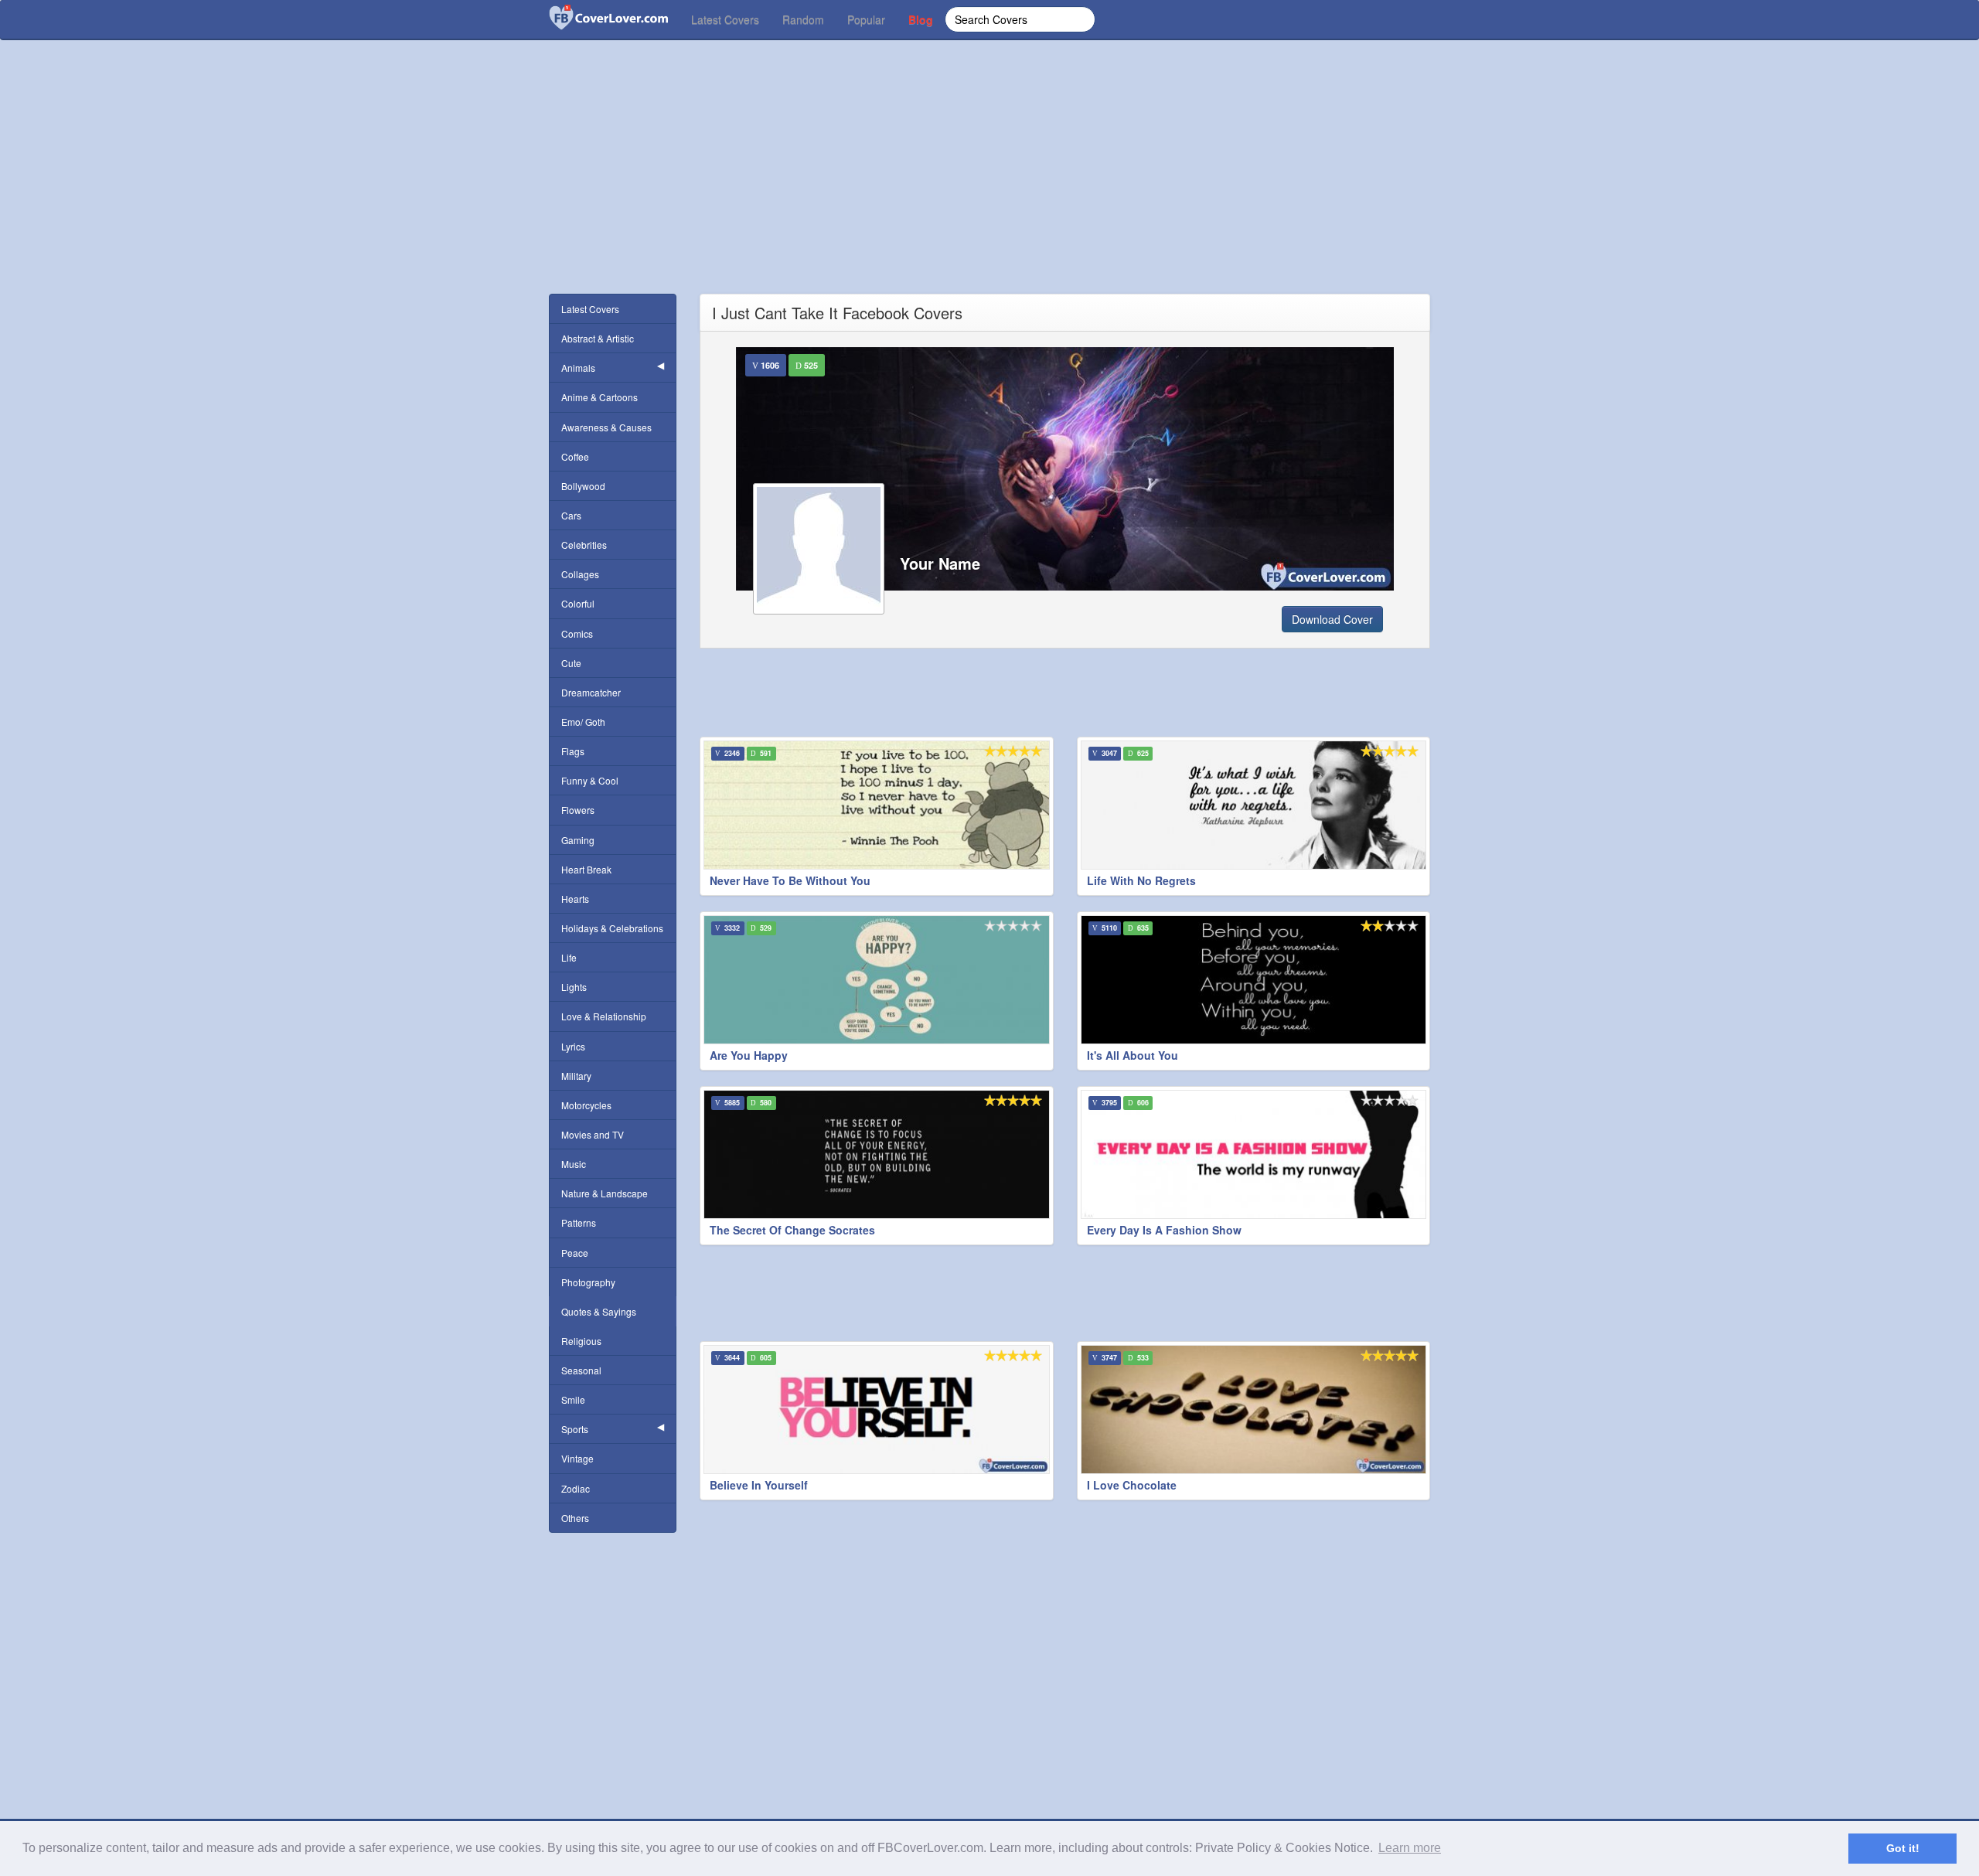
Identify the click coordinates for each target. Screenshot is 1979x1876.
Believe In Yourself (759, 1485)
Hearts (575, 899)
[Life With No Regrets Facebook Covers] (1254, 805)
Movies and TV (593, 1134)
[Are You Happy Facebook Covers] (877, 980)
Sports (575, 1429)
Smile (573, 1399)
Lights (574, 987)
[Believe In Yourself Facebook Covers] (877, 1410)
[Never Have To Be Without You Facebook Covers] (877, 805)
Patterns (579, 1222)
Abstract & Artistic (598, 338)
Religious (581, 1341)
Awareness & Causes (606, 427)
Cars (571, 515)
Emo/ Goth (583, 722)
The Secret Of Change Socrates (792, 1230)
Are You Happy (749, 1055)
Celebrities (584, 545)
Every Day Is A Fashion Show (1164, 1230)
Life (569, 957)
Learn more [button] (1410, 1848)
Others (575, 1518)
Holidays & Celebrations (612, 928)
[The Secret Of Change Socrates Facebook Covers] (877, 1154)
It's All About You (1133, 1055)
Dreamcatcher (591, 692)
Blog (921, 19)
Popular (866, 19)
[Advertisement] (989, 186)
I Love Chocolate (1132, 1485)
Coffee (575, 456)
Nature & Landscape (605, 1193)
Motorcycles (586, 1105)
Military (576, 1076)
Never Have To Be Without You (790, 880)
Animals (578, 368)
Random (803, 19)
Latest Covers (725, 19)
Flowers (578, 810)
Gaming (578, 840)
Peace (575, 1253)
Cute (571, 663)
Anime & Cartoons (599, 397)
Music (574, 1164)
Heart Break (586, 869)
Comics (577, 633)
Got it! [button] (1903, 1848)
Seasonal (581, 1370)
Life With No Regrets (1141, 880)
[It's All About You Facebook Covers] (1254, 980)
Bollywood (583, 486)
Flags (573, 751)
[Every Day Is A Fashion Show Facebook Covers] (1254, 1154)
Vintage (577, 1458)
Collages (580, 574)
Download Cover (1332, 619)
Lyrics (573, 1046)
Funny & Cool (590, 780)
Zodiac (576, 1488)
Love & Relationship (604, 1016)
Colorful (578, 603)
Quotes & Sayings (599, 1311)
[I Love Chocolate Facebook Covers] (1254, 1410)
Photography (588, 1282)
